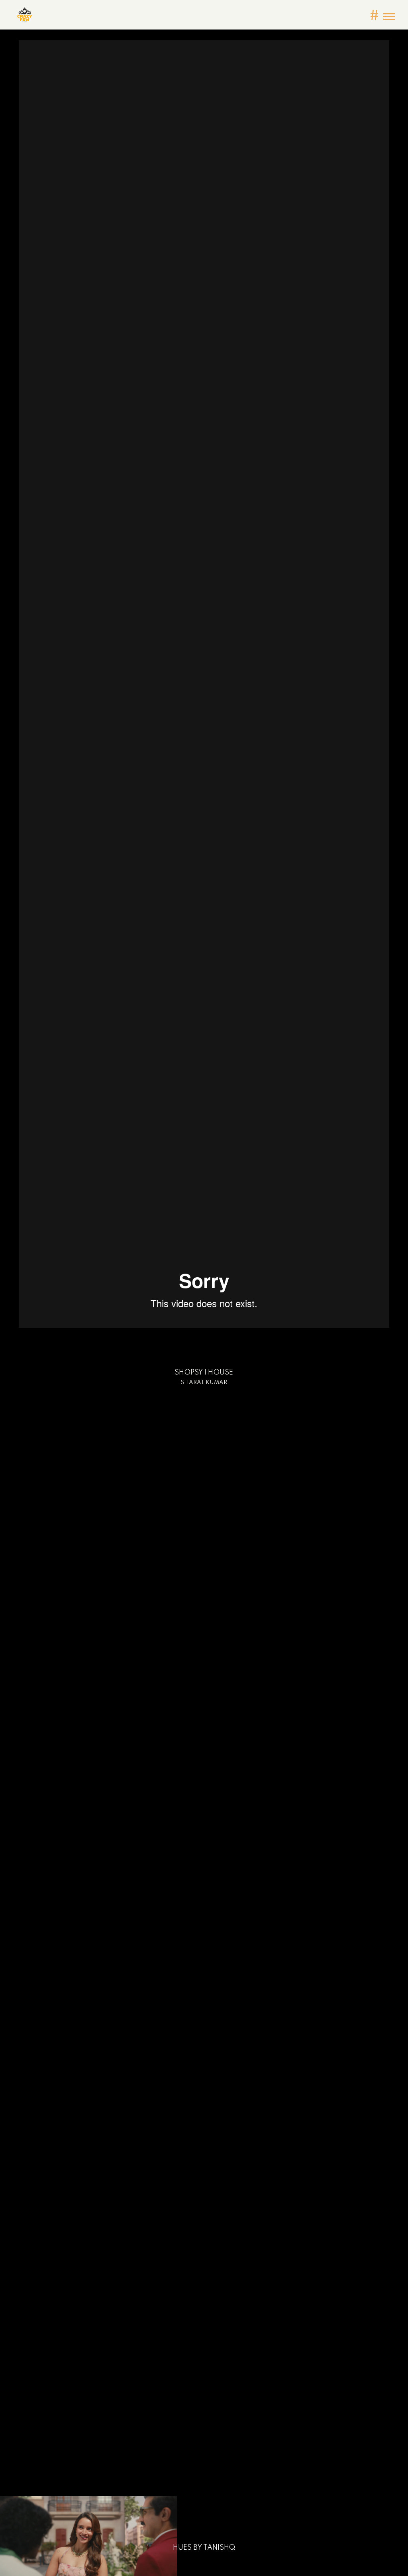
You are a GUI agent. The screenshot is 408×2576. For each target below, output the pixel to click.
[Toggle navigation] (389, 17)
